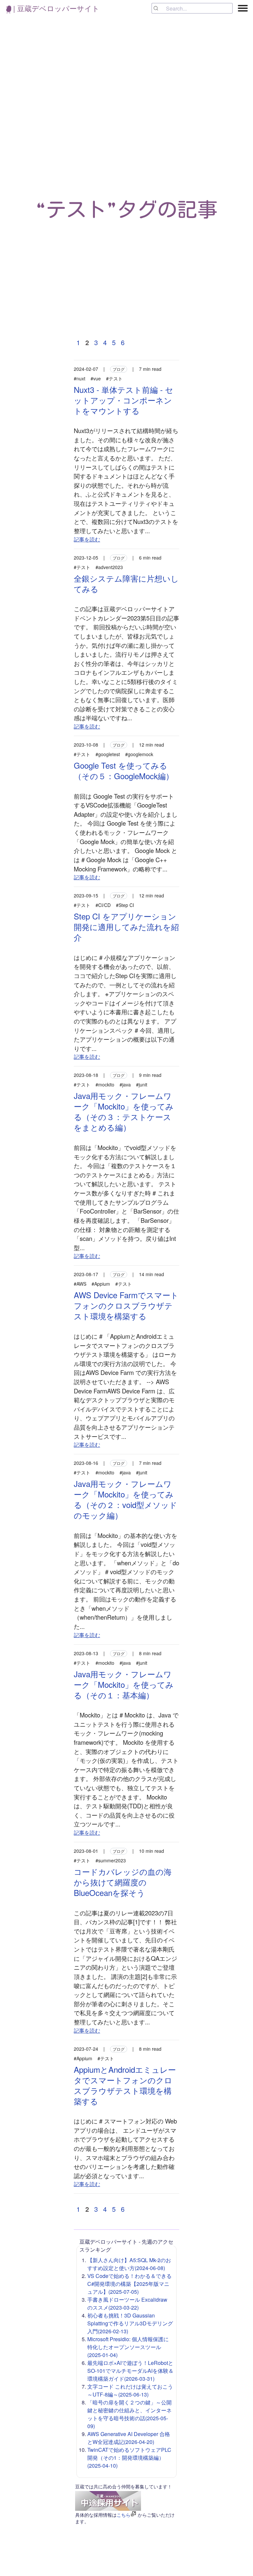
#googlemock (139, 754)
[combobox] (192, 8)
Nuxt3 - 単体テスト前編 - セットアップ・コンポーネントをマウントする (124, 400)
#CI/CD (103, 905)
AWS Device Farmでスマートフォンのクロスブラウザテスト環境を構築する (126, 1305)
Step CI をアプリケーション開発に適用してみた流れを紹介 (126, 927)
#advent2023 (109, 567)
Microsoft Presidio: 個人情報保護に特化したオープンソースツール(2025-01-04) (128, 2347)
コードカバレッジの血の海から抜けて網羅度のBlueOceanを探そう (123, 1882)
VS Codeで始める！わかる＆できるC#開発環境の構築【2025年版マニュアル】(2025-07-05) (129, 2284)
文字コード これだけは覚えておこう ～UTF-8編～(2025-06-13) (130, 2390)
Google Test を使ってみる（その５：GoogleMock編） (124, 770)
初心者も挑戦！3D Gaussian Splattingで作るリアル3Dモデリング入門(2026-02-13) (130, 2323)
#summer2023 (111, 1860)
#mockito (105, 1084)
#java (125, 1084)
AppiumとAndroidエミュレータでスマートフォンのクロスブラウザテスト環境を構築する (125, 2085)
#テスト (114, 378)
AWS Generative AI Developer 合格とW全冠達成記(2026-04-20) (129, 2438)
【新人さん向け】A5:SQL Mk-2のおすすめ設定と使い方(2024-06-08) (129, 2264)
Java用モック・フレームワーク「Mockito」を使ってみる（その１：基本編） (124, 1684)
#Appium (101, 1284)
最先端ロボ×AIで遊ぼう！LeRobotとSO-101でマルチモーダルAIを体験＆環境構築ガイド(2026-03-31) (130, 2371)
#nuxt (80, 378)
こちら (124, 2515)
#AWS (80, 1284)
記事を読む (87, 539)
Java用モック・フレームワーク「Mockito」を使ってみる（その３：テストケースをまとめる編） (124, 1111)
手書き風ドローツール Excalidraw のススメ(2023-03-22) (127, 2303)
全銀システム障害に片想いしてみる (126, 583)
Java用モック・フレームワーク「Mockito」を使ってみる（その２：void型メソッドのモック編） (126, 1499)
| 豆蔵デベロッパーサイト (55, 8)
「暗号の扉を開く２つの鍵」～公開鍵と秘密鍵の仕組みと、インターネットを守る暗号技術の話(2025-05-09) (129, 2414)
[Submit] (159, 8)
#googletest (108, 754)
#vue (96, 378)
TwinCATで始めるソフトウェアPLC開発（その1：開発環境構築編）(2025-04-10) (129, 2458)
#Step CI (125, 905)
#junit (142, 1084)
